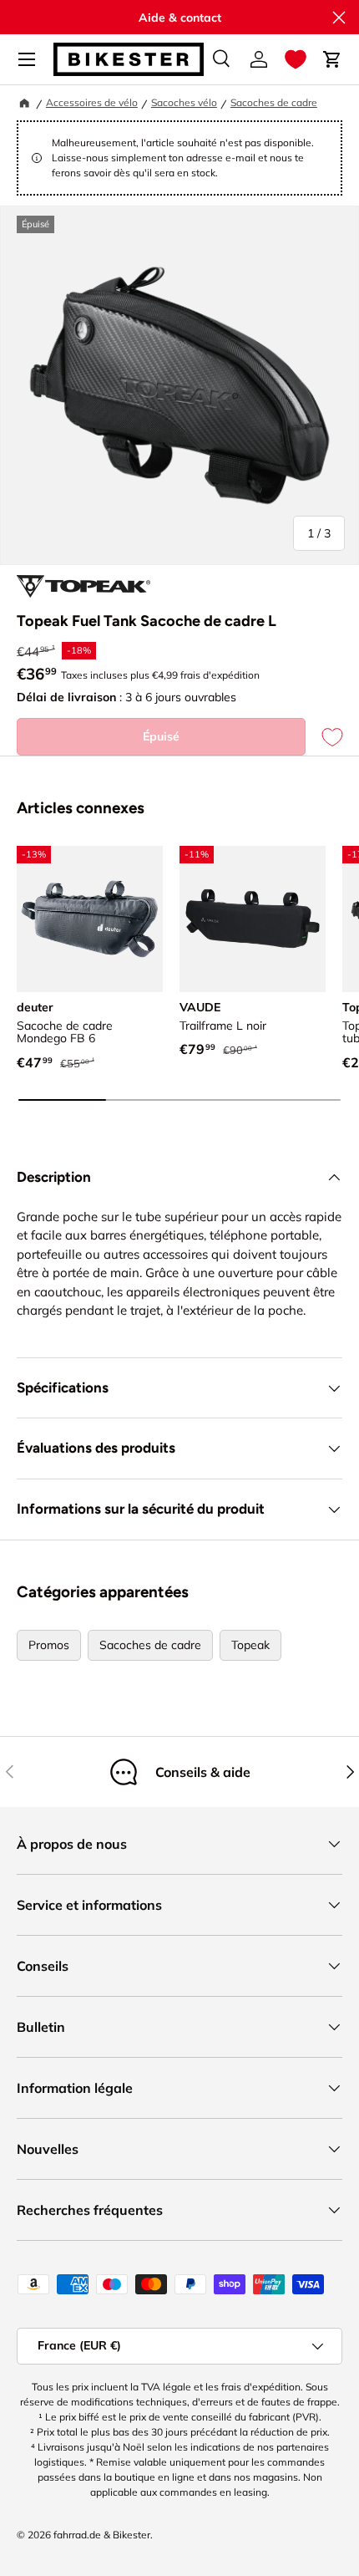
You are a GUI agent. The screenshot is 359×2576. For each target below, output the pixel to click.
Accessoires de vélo (92, 102)
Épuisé (161, 736)
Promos (49, 1645)
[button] (296, 59)
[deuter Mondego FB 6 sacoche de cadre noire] (90, 919)
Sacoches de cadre (274, 102)
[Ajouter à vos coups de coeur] (324, 737)
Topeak (250, 1645)
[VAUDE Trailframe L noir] (253, 919)
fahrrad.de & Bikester (102, 2535)
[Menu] (27, 59)
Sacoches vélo (184, 102)
